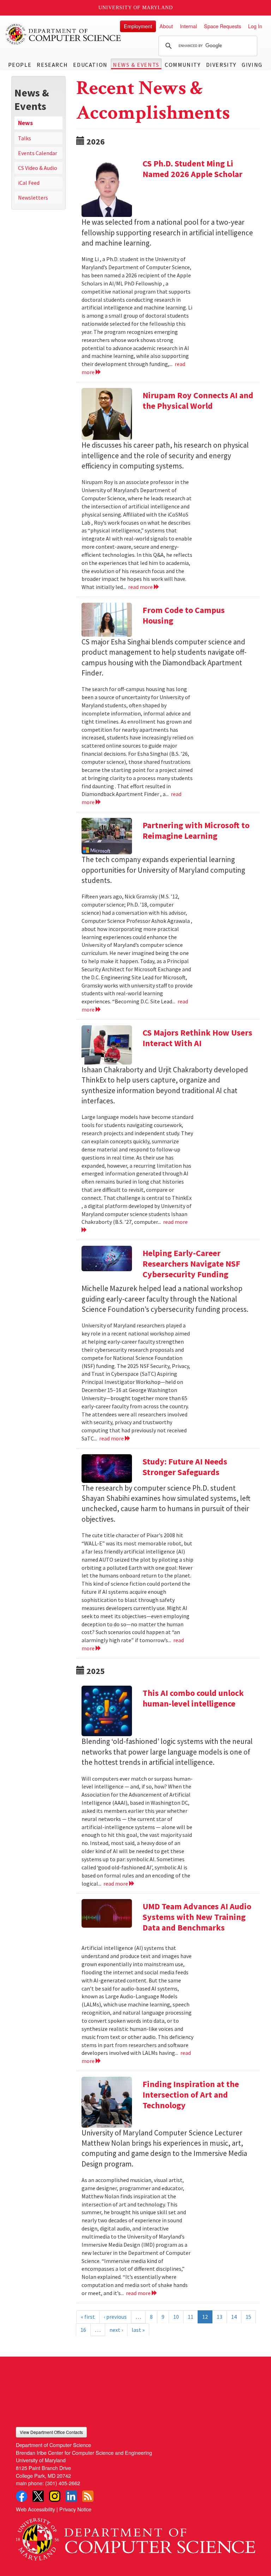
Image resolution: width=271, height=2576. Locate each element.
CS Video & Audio (38, 168)
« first (88, 2317)
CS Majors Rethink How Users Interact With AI (197, 1038)
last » (138, 2330)
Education (90, 65)
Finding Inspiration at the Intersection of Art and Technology (191, 2095)
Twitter (38, 2496)
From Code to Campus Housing (184, 615)
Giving (252, 65)
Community (183, 65)
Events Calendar (38, 153)
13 (219, 2317)
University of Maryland (136, 8)
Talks (25, 138)
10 (176, 2317)
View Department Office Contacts (51, 2432)
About (166, 26)
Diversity (221, 65)
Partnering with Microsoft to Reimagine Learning (196, 830)
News (25, 123)
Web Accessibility (35, 2509)
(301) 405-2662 (63, 2483)
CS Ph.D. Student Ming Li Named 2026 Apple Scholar (192, 169)
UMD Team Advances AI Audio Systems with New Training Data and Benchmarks (197, 1917)
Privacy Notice (75, 2509)
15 (248, 2317)
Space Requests (222, 26)
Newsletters (33, 198)
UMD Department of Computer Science (64, 34)
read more (141, 587)
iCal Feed (29, 183)
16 (83, 2330)
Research (52, 65)
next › (116, 2330)
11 (191, 2317)
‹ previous (115, 2317)
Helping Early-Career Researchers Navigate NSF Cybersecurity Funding (191, 1264)
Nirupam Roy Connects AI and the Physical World (198, 400)
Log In (255, 26)
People (20, 65)
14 (234, 2317)
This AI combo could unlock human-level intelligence (193, 1698)
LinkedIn (71, 2496)
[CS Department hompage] (135, 2537)
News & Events (136, 65)
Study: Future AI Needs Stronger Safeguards (185, 1467)
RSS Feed (88, 2496)
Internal (188, 26)
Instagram (55, 2496)
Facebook (22, 2496)
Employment (138, 26)
